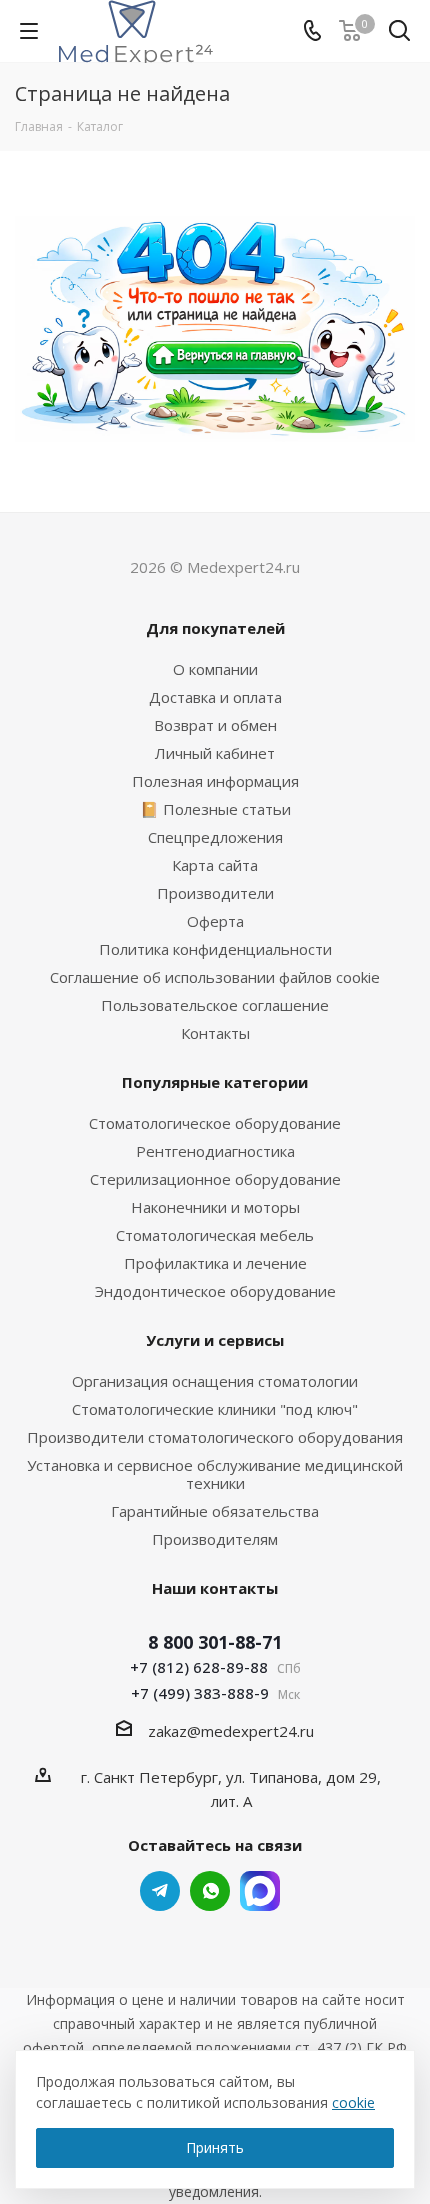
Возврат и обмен (215, 725)
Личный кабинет (215, 753)
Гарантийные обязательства (215, 1511)
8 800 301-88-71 (215, 1642)
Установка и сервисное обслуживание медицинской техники (215, 1474)
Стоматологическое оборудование (215, 1123)
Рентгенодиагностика (215, 1151)
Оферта (215, 921)
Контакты (215, 1033)
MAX (260, 1891)
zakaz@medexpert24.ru (231, 1731)
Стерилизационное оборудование (215, 1179)
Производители (215, 893)
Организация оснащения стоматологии (215, 1381)
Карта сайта (215, 865)
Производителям (215, 1539)
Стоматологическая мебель (215, 1235)
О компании (215, 669)
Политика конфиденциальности (215, 949)
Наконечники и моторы (215, 1207)
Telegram (160, 1891)
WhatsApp (210, 1891)
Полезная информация (215, 781)
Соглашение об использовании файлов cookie (215, 977)
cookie (353, 2102)
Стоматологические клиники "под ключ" (215, 1409)
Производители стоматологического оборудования (215, 1437)
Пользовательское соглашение (215, 1005)
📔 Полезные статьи (215, 809)
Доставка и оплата (215, 697)
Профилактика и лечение (215, 1263)
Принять (215, 2147)
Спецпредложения (215, 837)
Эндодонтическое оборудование (215, 1291)
